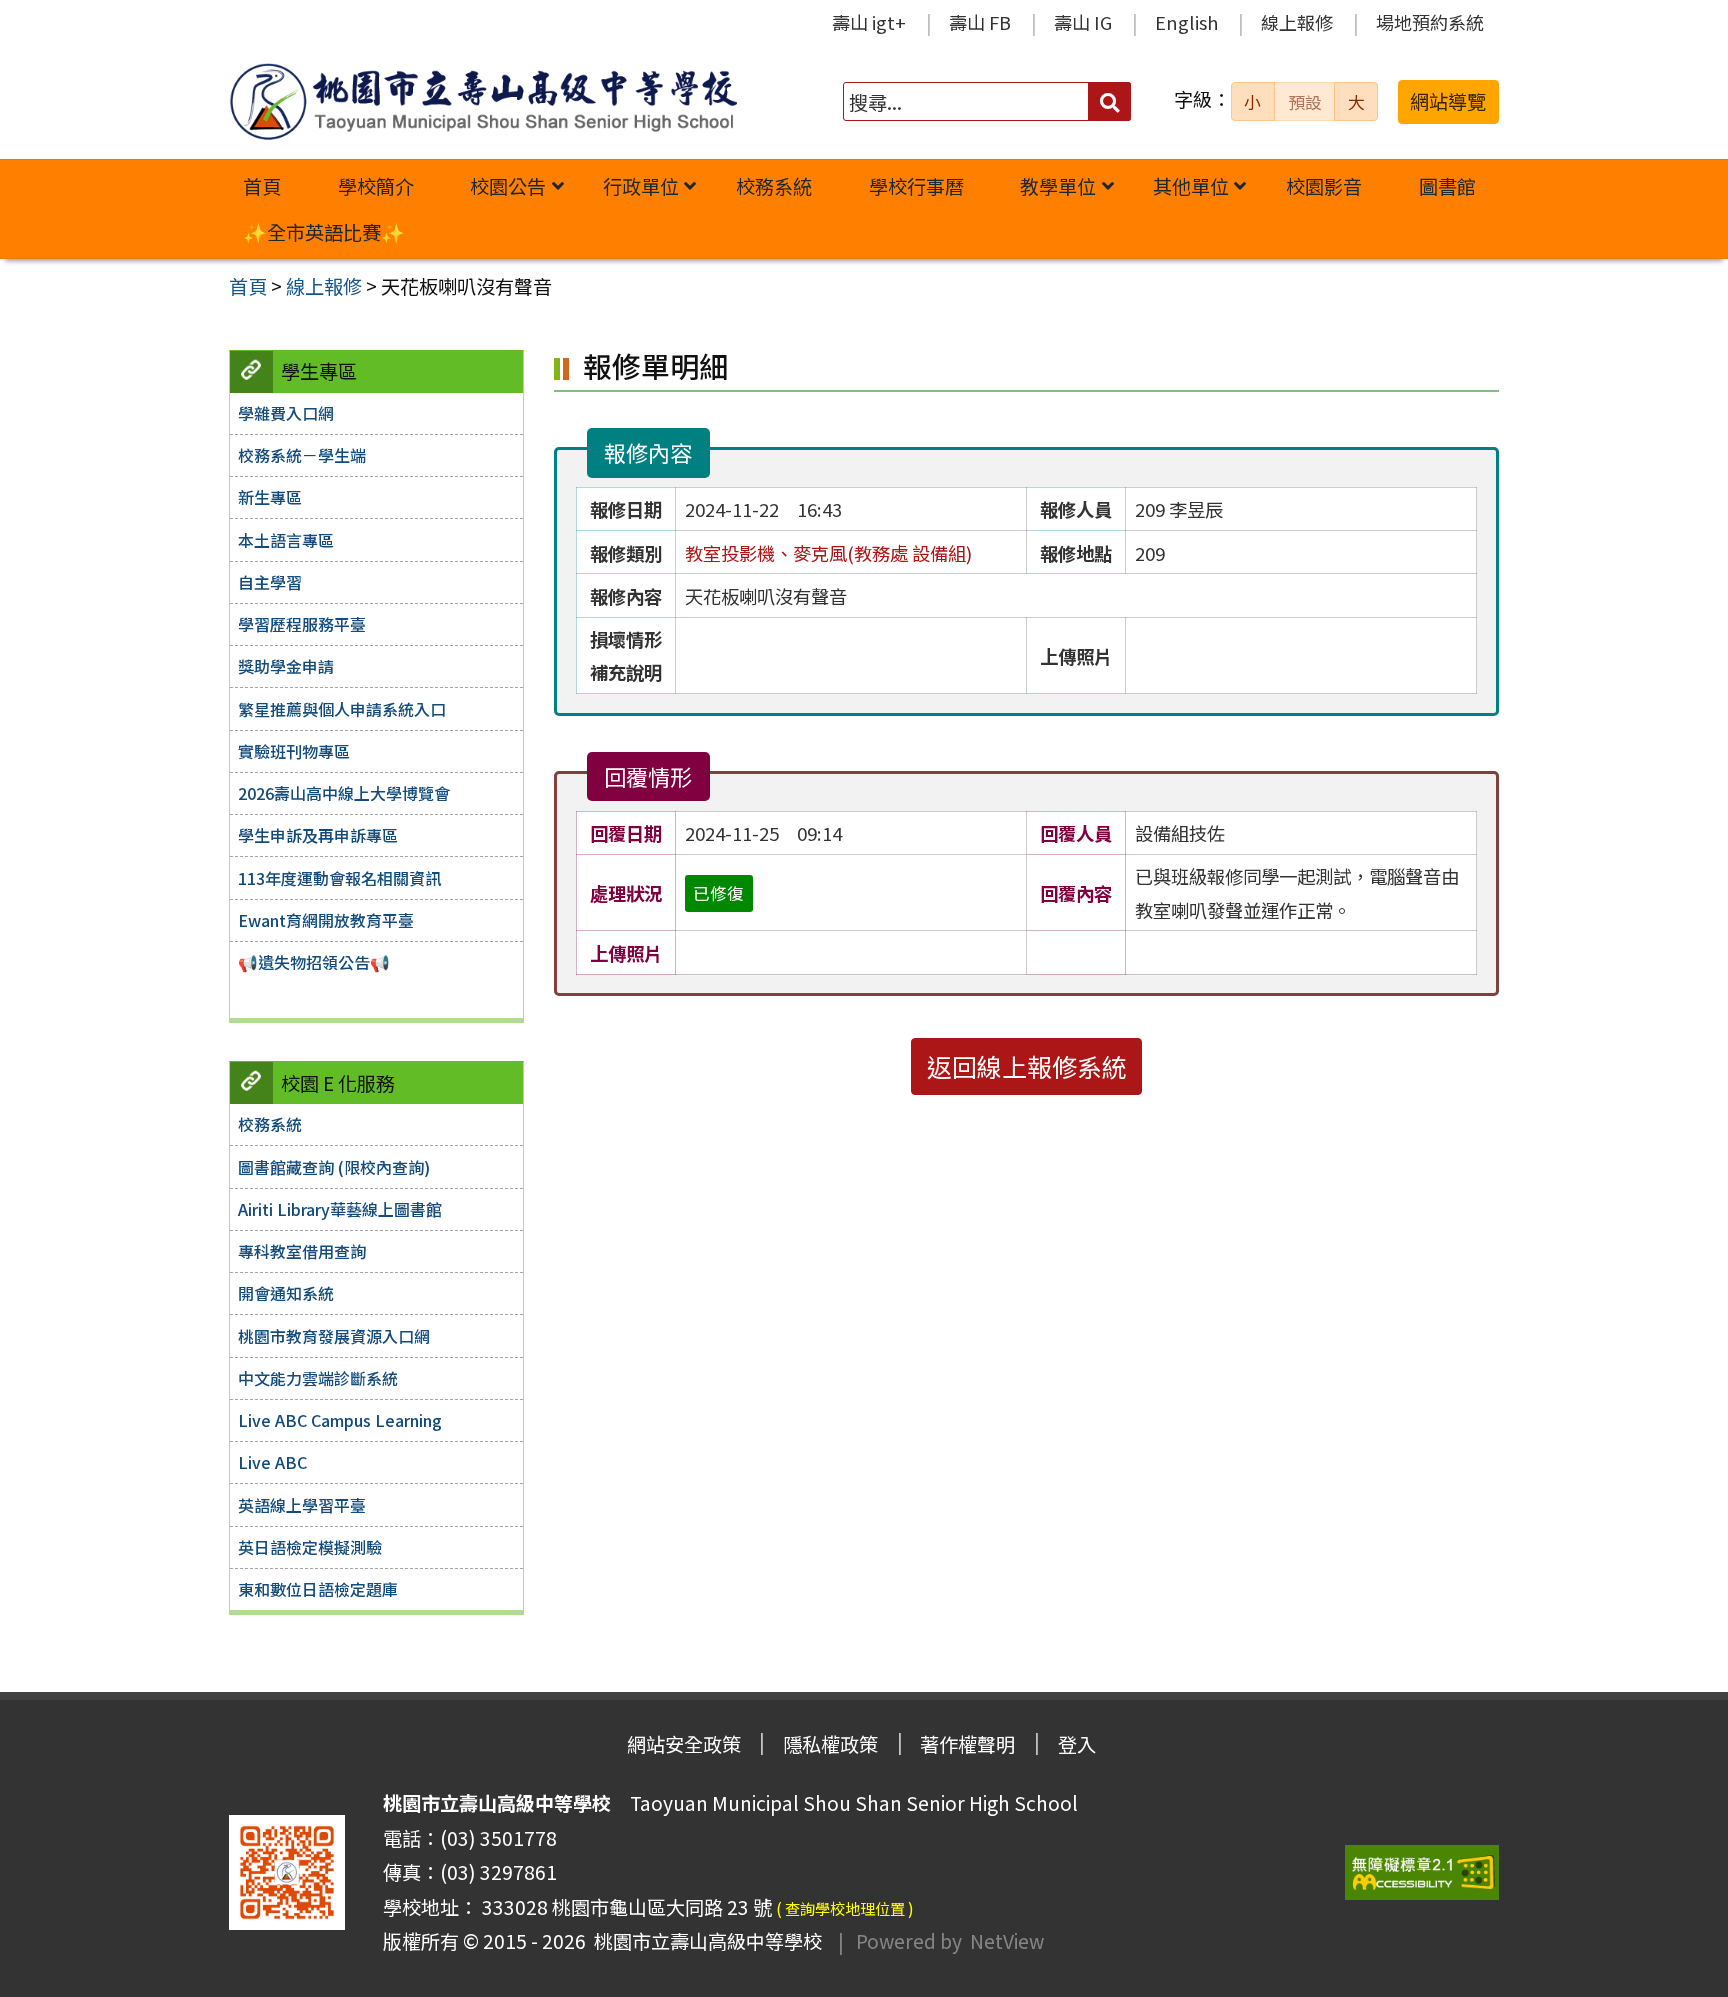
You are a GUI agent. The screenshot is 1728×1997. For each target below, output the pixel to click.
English (1186, 22)
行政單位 (641, 186)
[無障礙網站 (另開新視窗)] (1422, 1872)
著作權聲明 (967, 1744)
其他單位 (1191, 186)
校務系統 (774, 186)
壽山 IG (1083, 22)
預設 (1305, 102)
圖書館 (1447, 186)
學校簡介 (376, 186)
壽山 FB (980, 22)
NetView (1007, 1941)
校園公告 (508, 186)
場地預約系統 (1430, 22)
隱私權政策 (830, 1744)
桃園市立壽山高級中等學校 (704, 1941)
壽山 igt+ (869, 22)
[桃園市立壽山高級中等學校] (483, 101)
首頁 (262, 186)
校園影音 (1324, 186)
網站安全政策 (684, 1744)
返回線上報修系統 (1027, 1066)
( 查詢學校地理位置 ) (845, 1908)
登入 (1077, 1744)
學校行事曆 (916, 186)
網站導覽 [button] (1448, 101)
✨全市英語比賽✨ (324, 232)
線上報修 (1297, 22)
